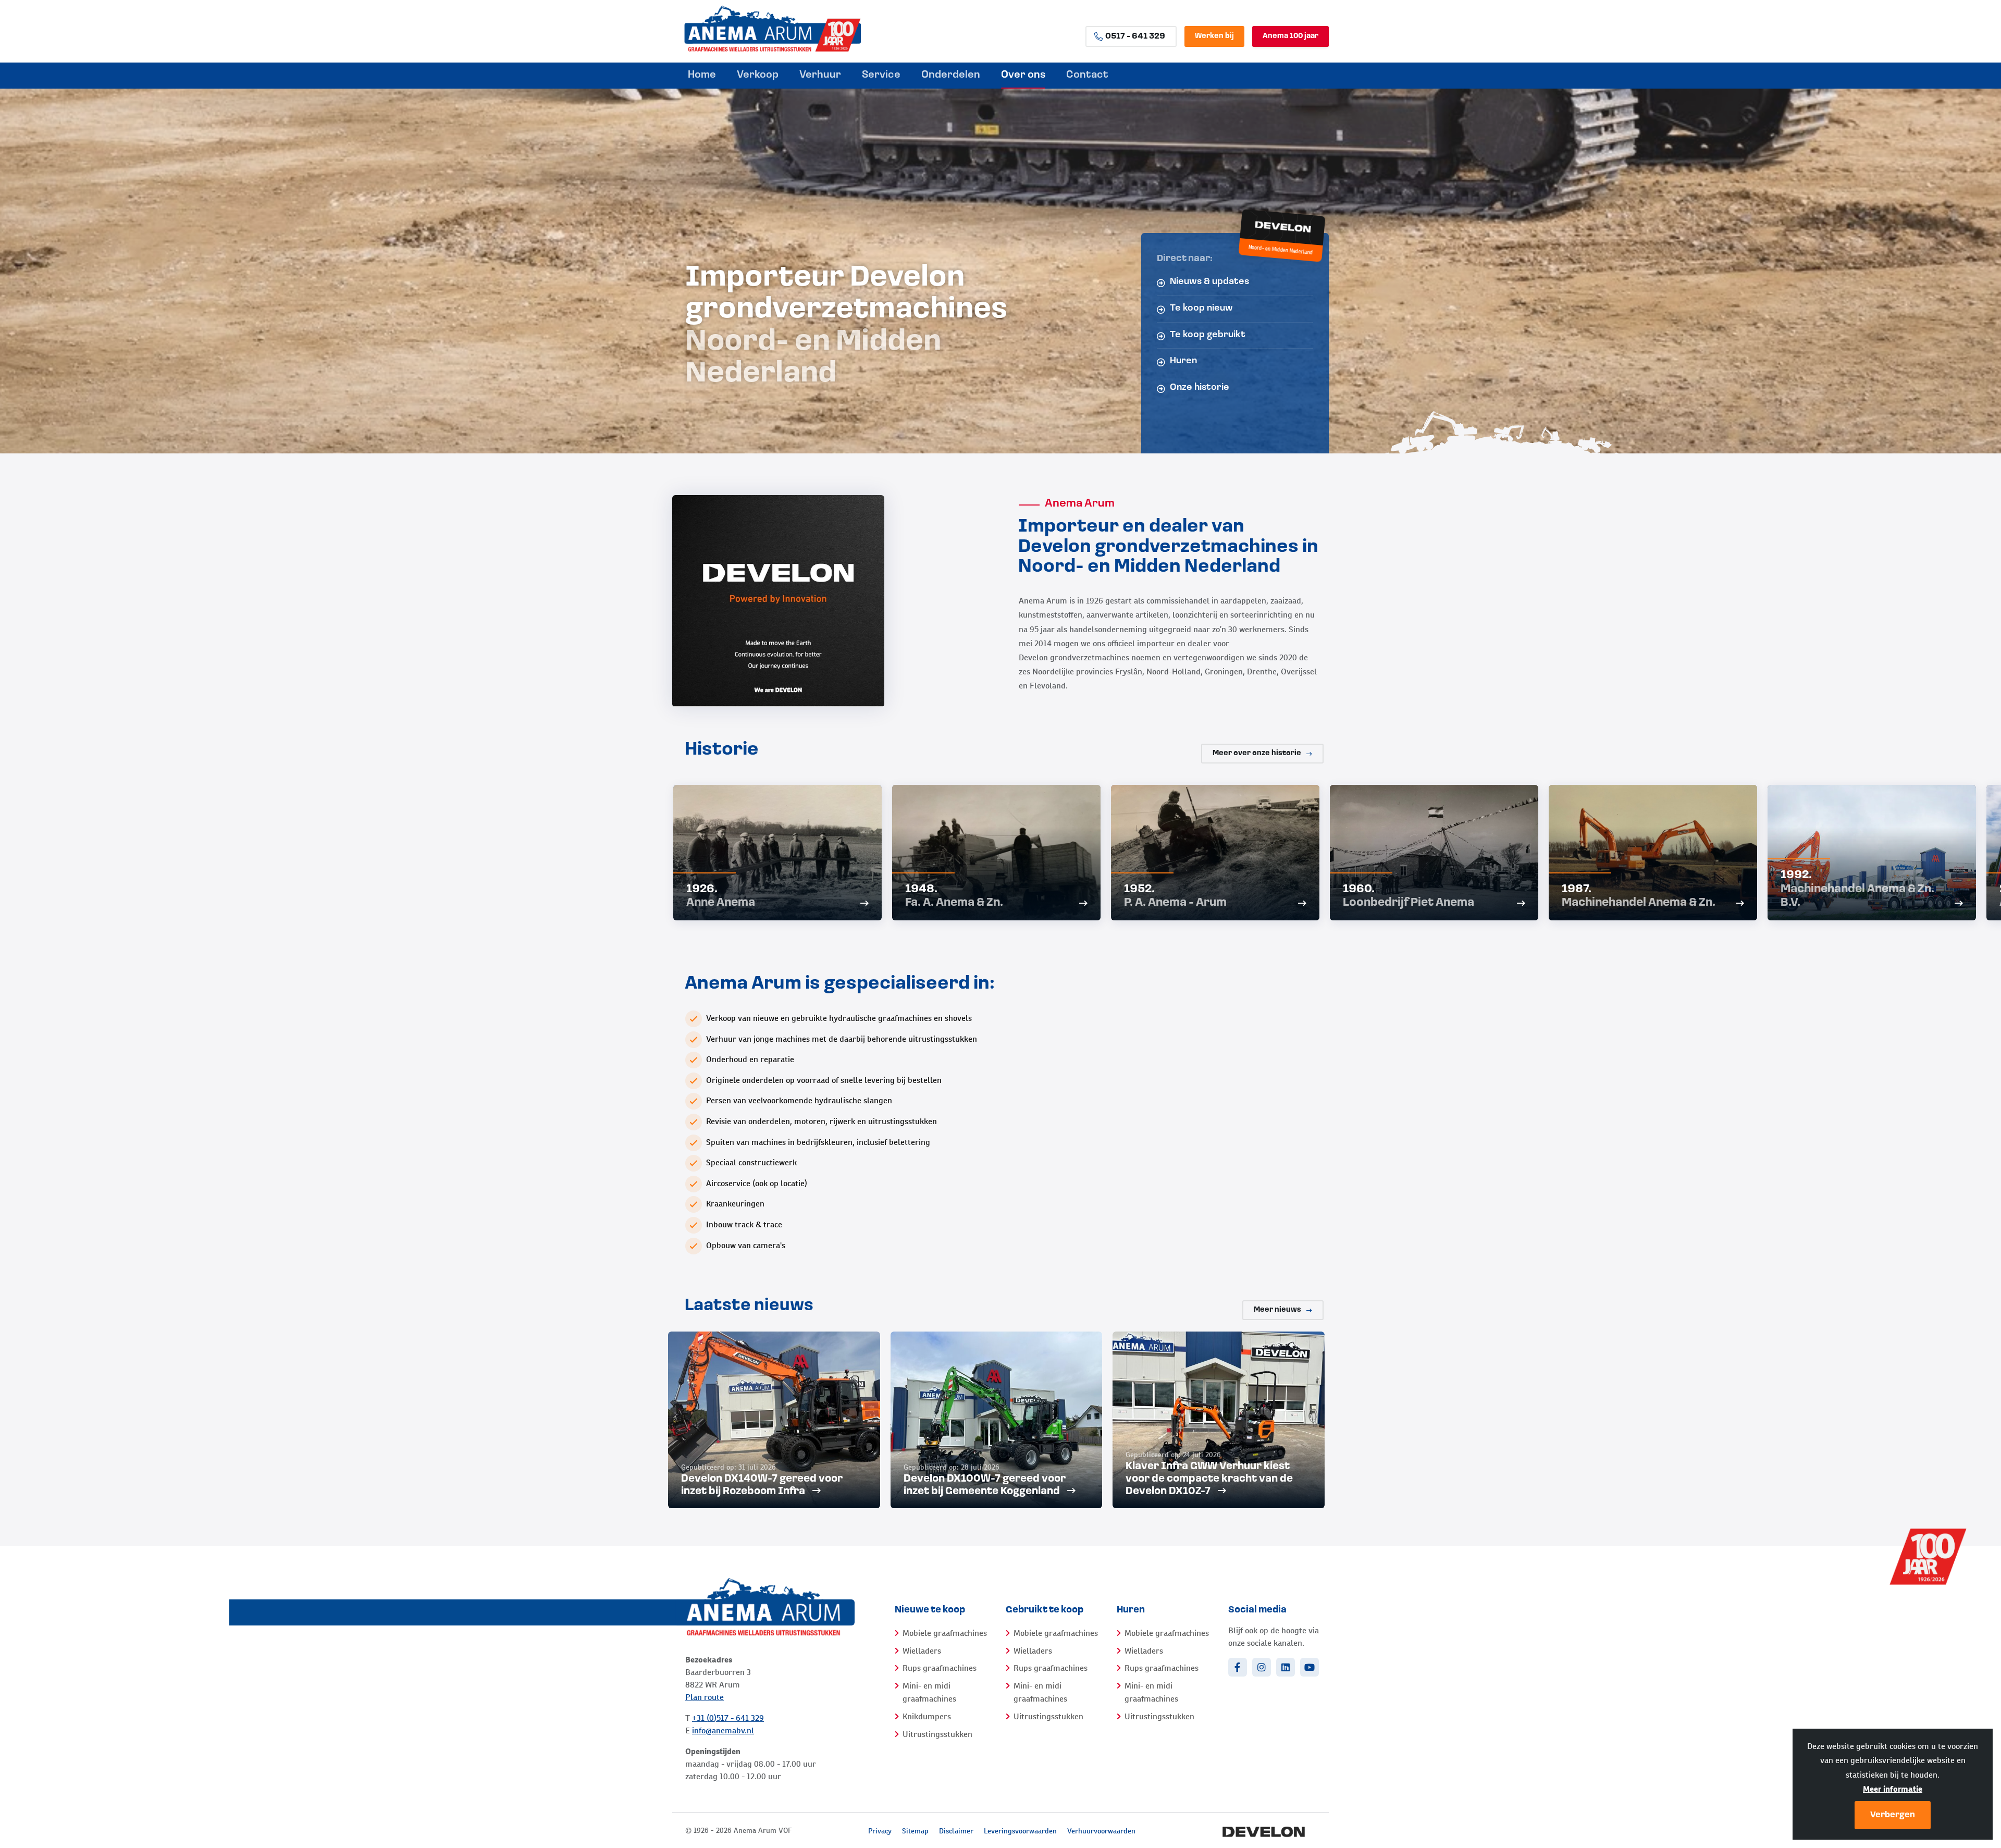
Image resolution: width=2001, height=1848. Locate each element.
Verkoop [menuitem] (758, 75)
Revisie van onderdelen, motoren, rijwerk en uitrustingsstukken (822, 1121)
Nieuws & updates (1209, 282)
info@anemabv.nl (723, 1730)
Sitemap (915, 1831)
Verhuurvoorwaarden (1101, 1831)
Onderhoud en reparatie (750, 1059)
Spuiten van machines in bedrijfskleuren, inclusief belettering (818, 1142)
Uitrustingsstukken (937, 1734)
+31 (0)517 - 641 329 (728, 1718)
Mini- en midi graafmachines (929, 1692)
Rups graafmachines (940, 1668)
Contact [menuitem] (1087, 75)
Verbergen (1893, 1815)
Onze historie (1200, 388)
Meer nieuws (1277, 1310)
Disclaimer (956, 1831)
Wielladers (922, 1651)
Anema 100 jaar (1290, 36)
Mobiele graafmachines (945, 1633)
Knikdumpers (927, 1716)
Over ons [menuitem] (1023, 75)
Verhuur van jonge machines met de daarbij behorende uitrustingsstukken (842, 1039)
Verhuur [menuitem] (820, 75)
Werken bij (1214, 36)
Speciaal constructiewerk (751, 1162)
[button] (1313, 863)
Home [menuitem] (702, 75)
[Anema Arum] (802, 29)
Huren (1183, 361)
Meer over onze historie (1257, 753)
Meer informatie (1893, 1789)
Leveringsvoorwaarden (1020, 1831)
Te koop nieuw (1201, 309)
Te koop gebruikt (1208, 335)
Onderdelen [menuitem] (951, 75)
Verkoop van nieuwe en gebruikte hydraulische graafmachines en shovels (839, 1018)
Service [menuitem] (881, 75)
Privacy (880, 1831)
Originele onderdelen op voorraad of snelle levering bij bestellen (824, 1080)
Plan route (705, 1697)
